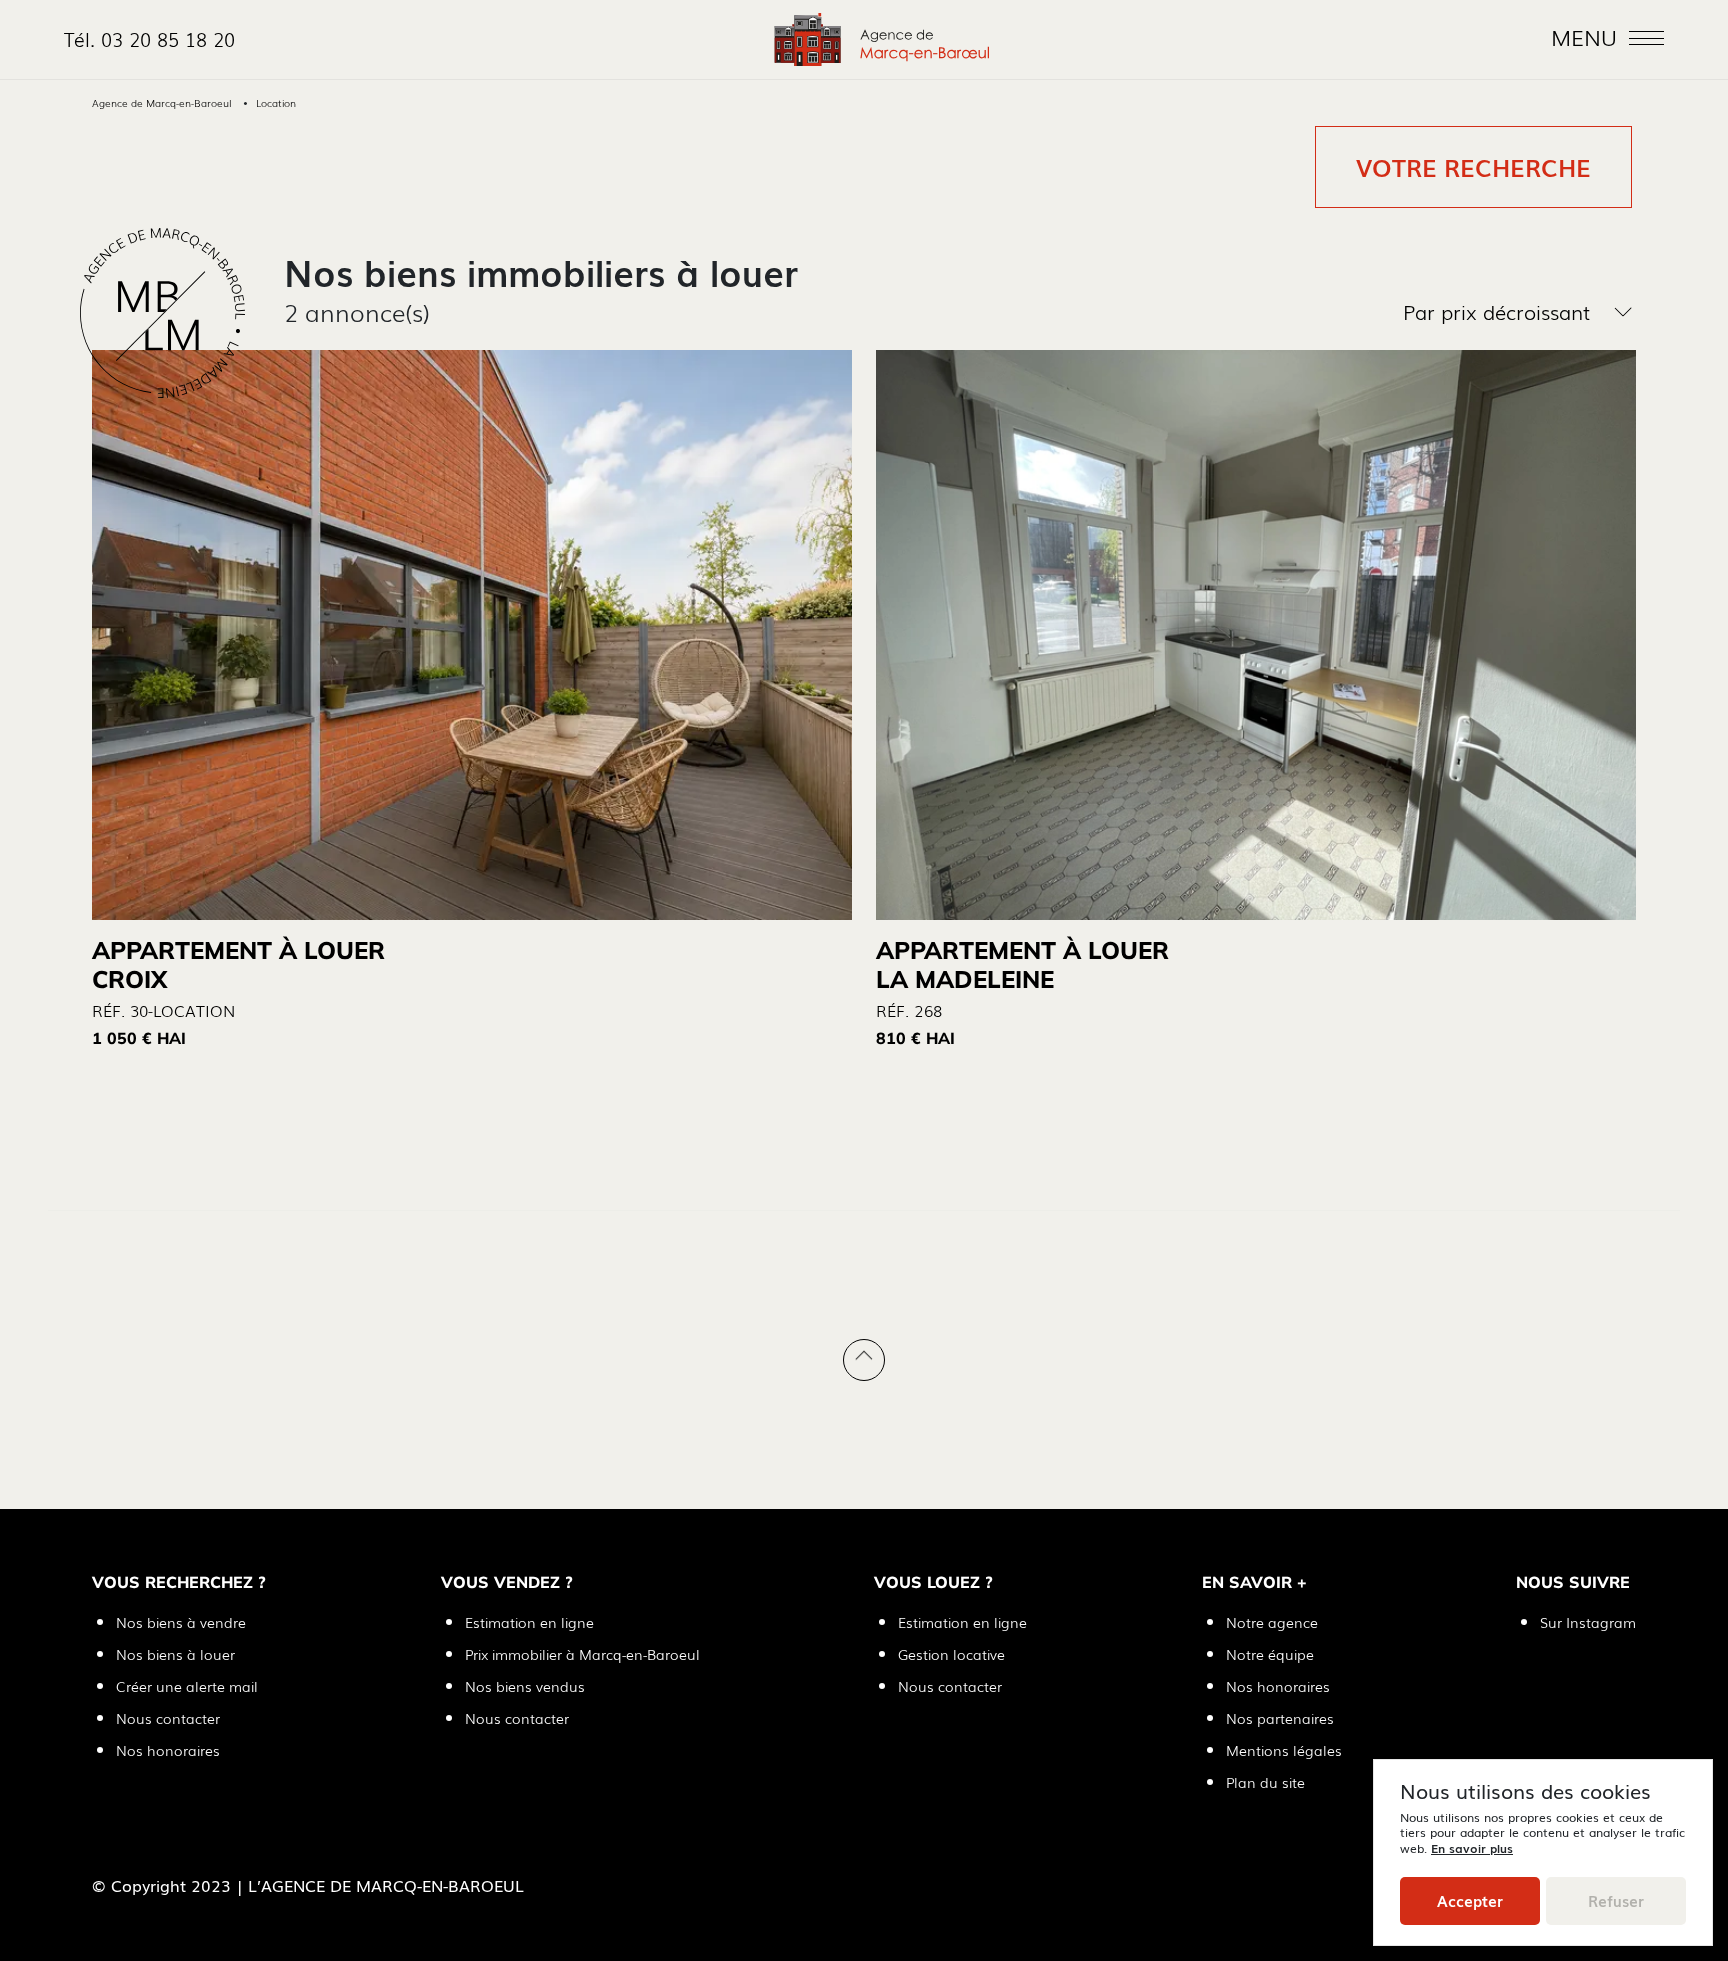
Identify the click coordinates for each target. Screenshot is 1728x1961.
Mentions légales (1284, 1750)
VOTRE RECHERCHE (1473, 167)
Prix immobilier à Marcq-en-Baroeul (582, 1654)
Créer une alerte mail (187, 1686)
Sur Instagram (1588, 1622)
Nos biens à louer (175, 1654)
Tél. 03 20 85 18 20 (149, 38)
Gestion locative (951, 1654)
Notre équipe (1270, 1654)
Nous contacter (168, 1718)
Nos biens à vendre (181, 1622)
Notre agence (1272, 1622)
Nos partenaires (1280, 1718)
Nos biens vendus (525, 1686)
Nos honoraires (168, 1750)
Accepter (1470, 1901)
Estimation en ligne (529, 1622)
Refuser (1616, 1901)
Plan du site (1265, 1782)
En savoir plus (1472, 1848)
